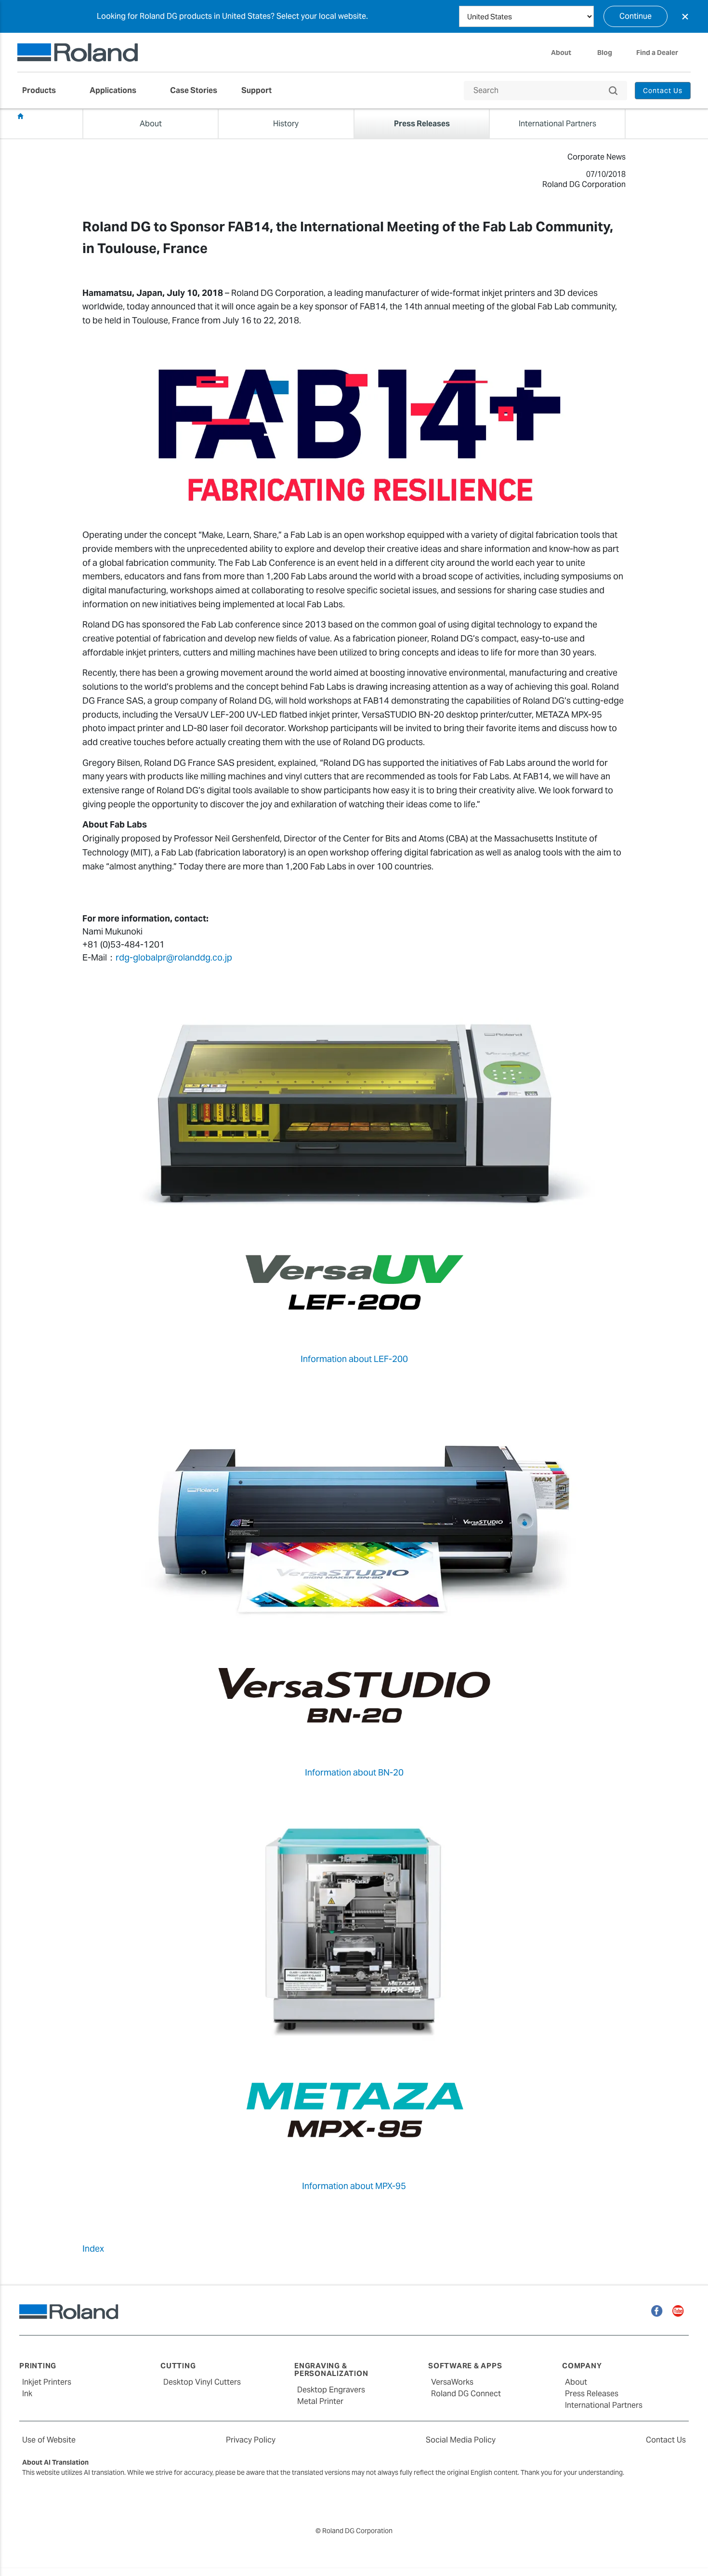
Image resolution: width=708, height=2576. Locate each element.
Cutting (178, 2366)
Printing (38, 2366)
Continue (636, 16)
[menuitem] (44, 91)
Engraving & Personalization (331, 2370)
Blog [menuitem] (605, 53)
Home (20, 116)
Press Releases (54, 116)
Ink (27, 2394)
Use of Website (49, 2440)
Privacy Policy (251, 2440)
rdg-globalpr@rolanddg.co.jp (174, 957)
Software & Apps (465, 2366)
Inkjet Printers (47, 2382)
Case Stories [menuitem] (194, 90)
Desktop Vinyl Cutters (202, 2382)
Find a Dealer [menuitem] (657, 53)
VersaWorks (452, 2382)
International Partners (604, 2405)
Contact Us (666, 2440)
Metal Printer (320, 2401)
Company (582, 2366)
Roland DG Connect (466, 2394)
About (576, 2382)
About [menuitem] (561, 53)
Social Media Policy (461, 2440)
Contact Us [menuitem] (663, 91)
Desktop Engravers (331, 2390)
